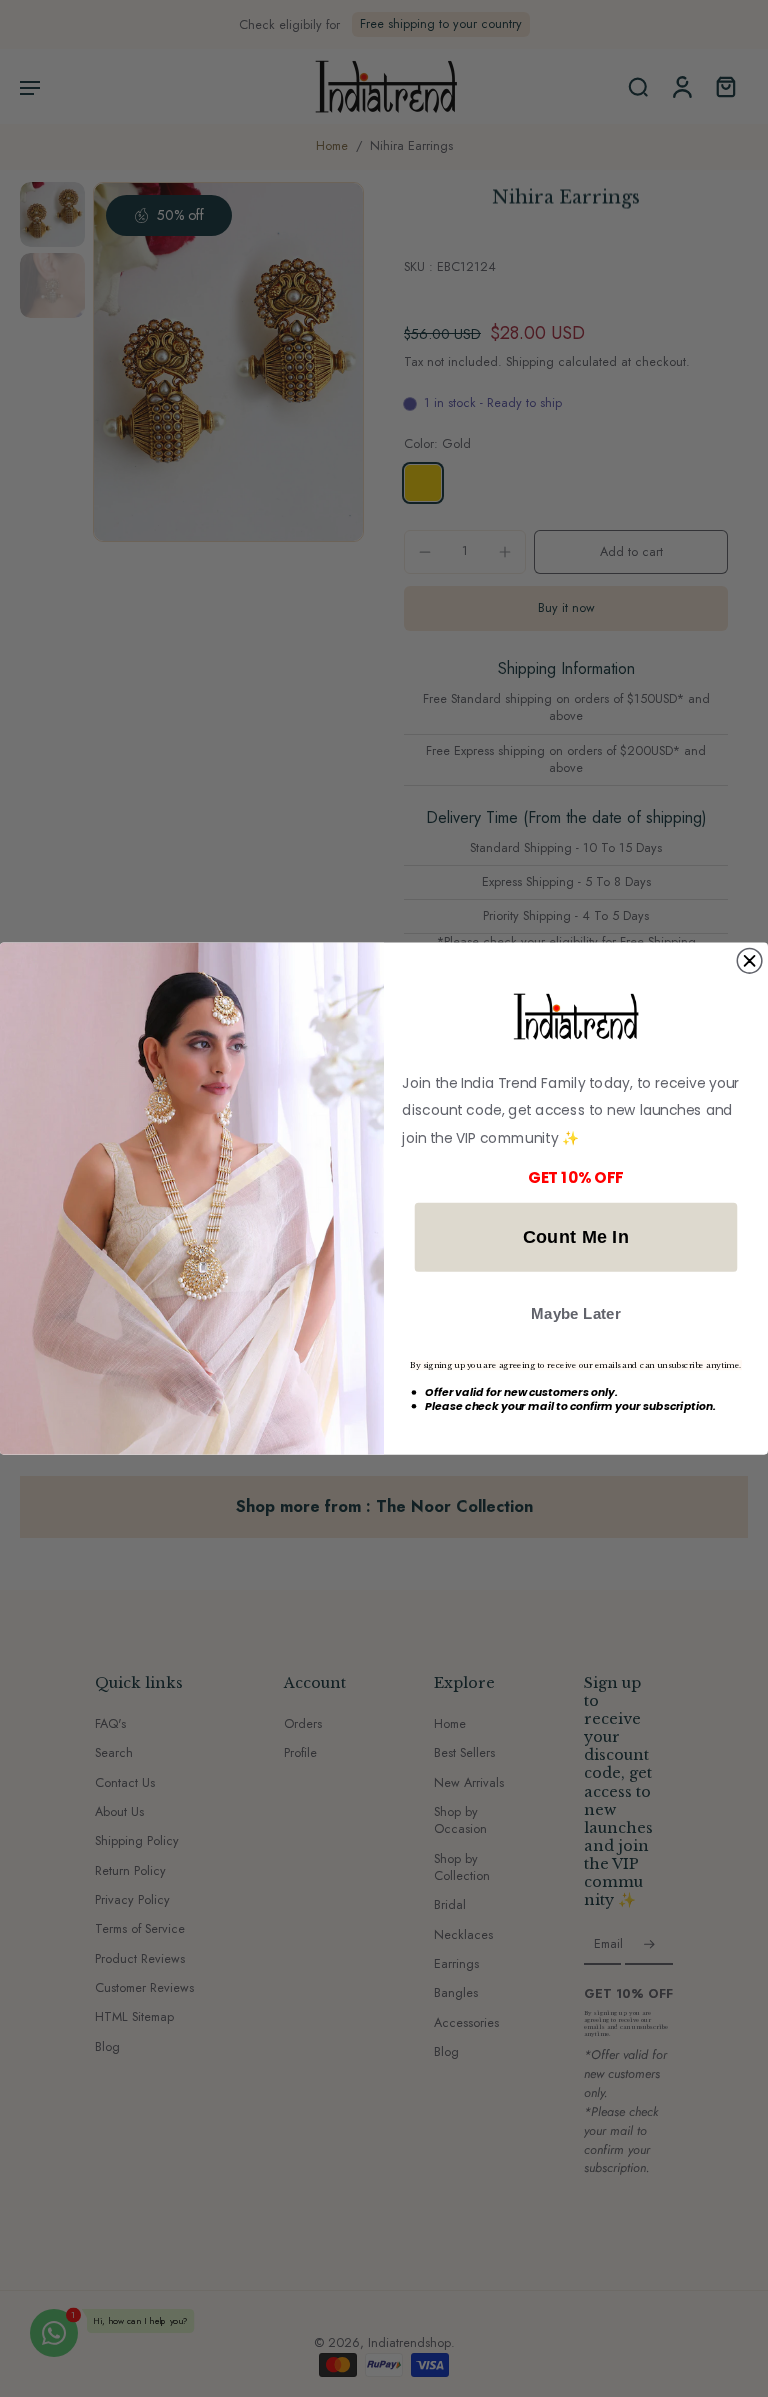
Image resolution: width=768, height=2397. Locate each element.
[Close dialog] (749, 960)
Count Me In (576, 1236)
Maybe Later (576, 1313)
